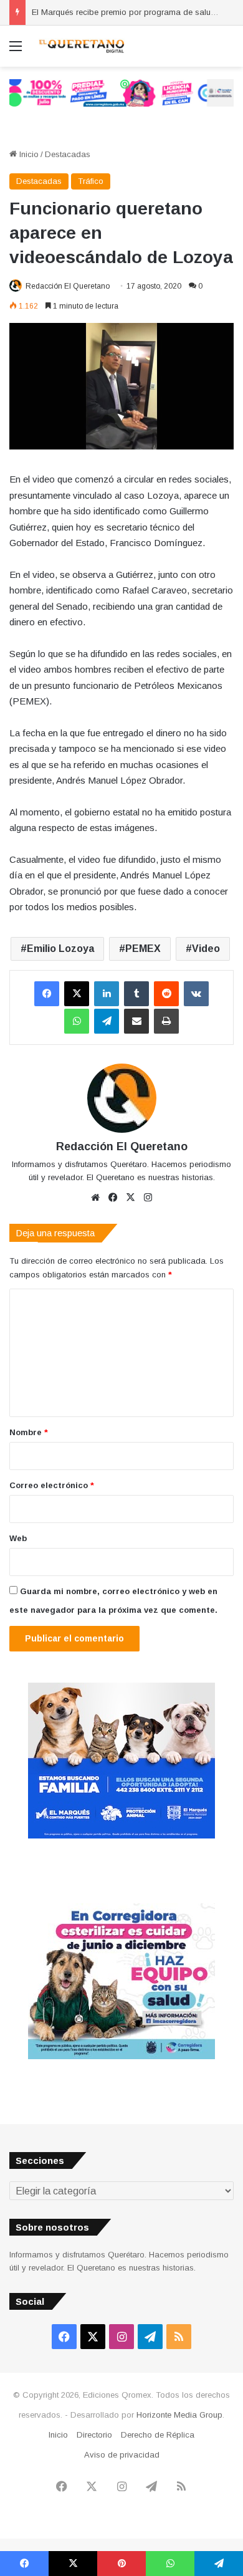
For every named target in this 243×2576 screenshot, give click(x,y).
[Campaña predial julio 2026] (121, 92)
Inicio (28, 154)
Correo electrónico (52, 1485)
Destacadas (68, 154)
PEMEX (143, 949)
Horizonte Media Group (179, 2415)
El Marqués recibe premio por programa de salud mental (137, 12)
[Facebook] (47, 994)
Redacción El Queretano (68, 286)
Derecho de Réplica (158, 2435)
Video (206, 949)
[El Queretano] (81, 46)
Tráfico (91, 181)
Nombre (29, 1432)
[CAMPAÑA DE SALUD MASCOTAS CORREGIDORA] (121, 2056)
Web (18, 1538)
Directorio (94, 2435)
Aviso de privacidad (122, 2455)
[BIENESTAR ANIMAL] (121, 1836)
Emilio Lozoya (60, 949)
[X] (77, 994)
